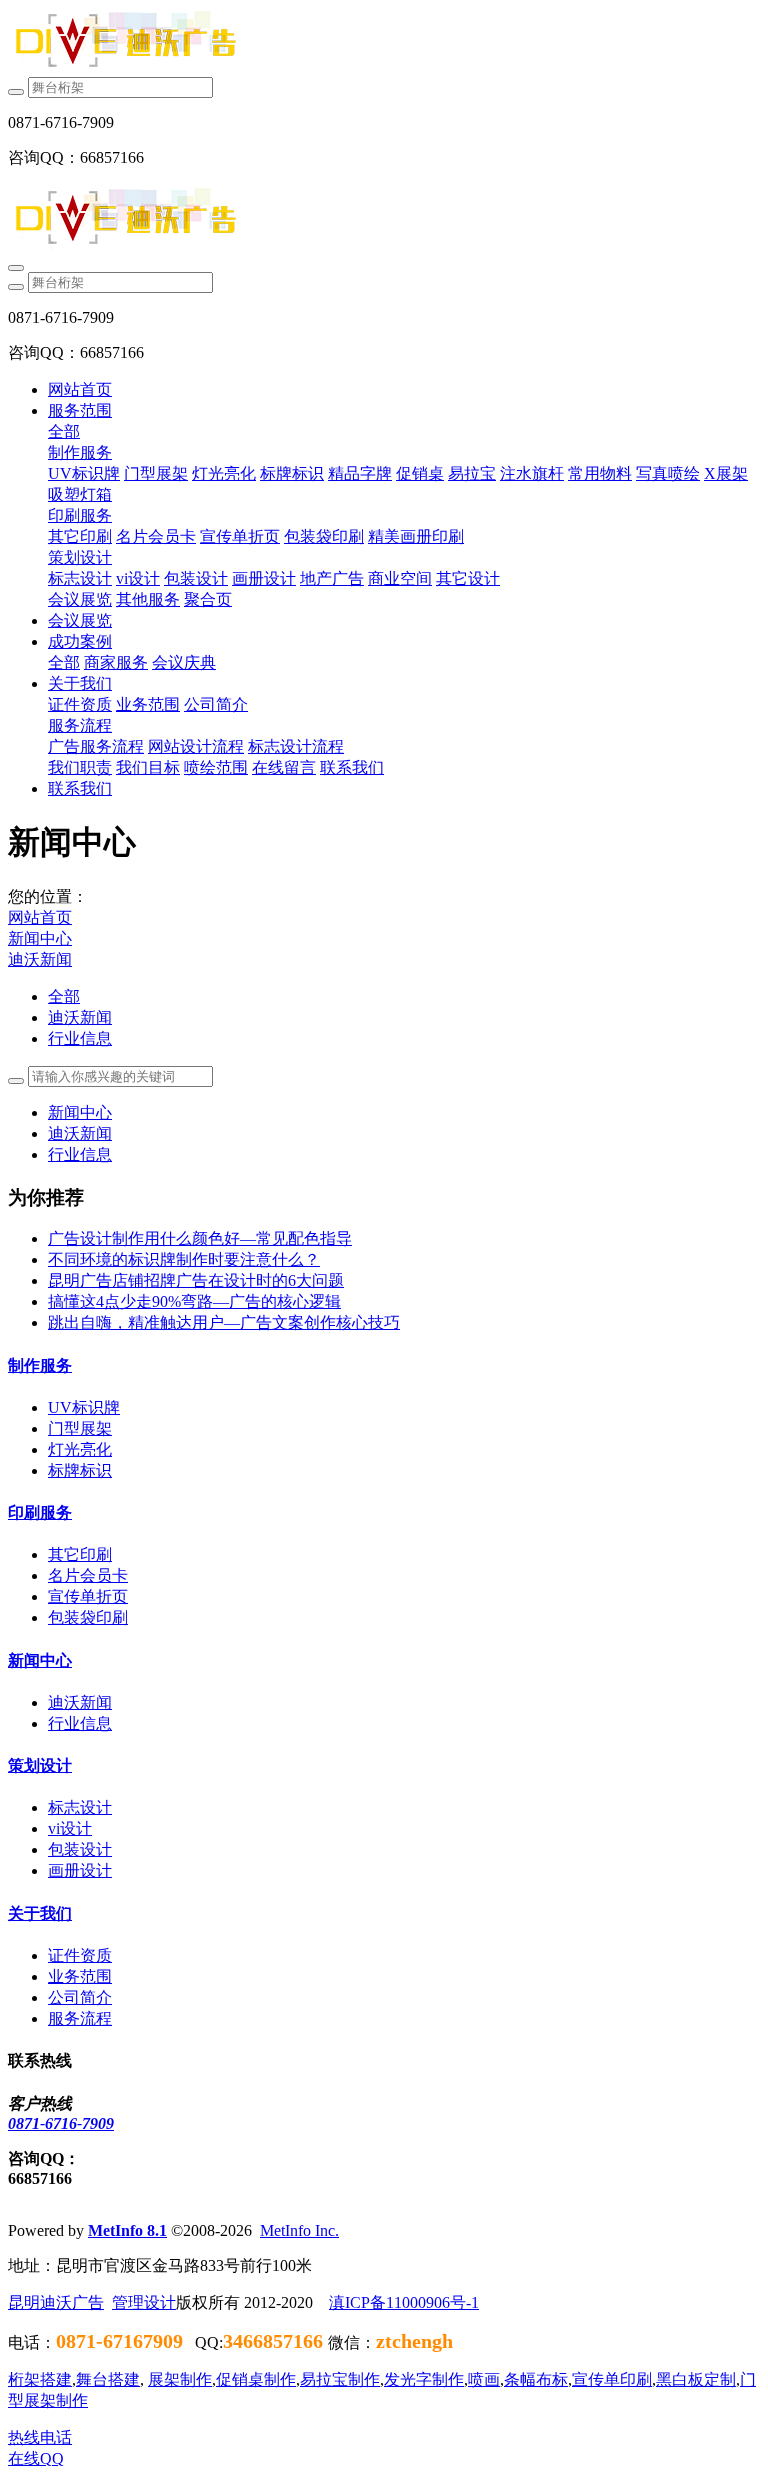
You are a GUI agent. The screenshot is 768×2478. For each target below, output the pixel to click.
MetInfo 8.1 (127, 2230)
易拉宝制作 (340, 2379)
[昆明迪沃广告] (384, 42)
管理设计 (144, 2302)
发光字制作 (424, 2379)
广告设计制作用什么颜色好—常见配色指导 (200, 1238)
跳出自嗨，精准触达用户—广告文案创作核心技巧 (224, 1322)
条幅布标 (536, 2379)
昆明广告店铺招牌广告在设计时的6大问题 (196, 1280)
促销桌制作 (256, 2379)
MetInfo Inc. (299, 2230)
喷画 (484, 2379)
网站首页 (80, 389)
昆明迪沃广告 (56, 2302)
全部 (64, 431)
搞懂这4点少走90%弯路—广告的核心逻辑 (194, 1301)
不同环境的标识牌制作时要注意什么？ (184, 1259)
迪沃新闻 (40, 959)
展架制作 (180, 2379)
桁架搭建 (40, 2379)
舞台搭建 (108, 2379)
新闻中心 (40, 938)
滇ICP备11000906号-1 (404, 2302)
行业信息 (80, 1038)
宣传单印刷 (612, 2379)
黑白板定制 (696, 2379)
